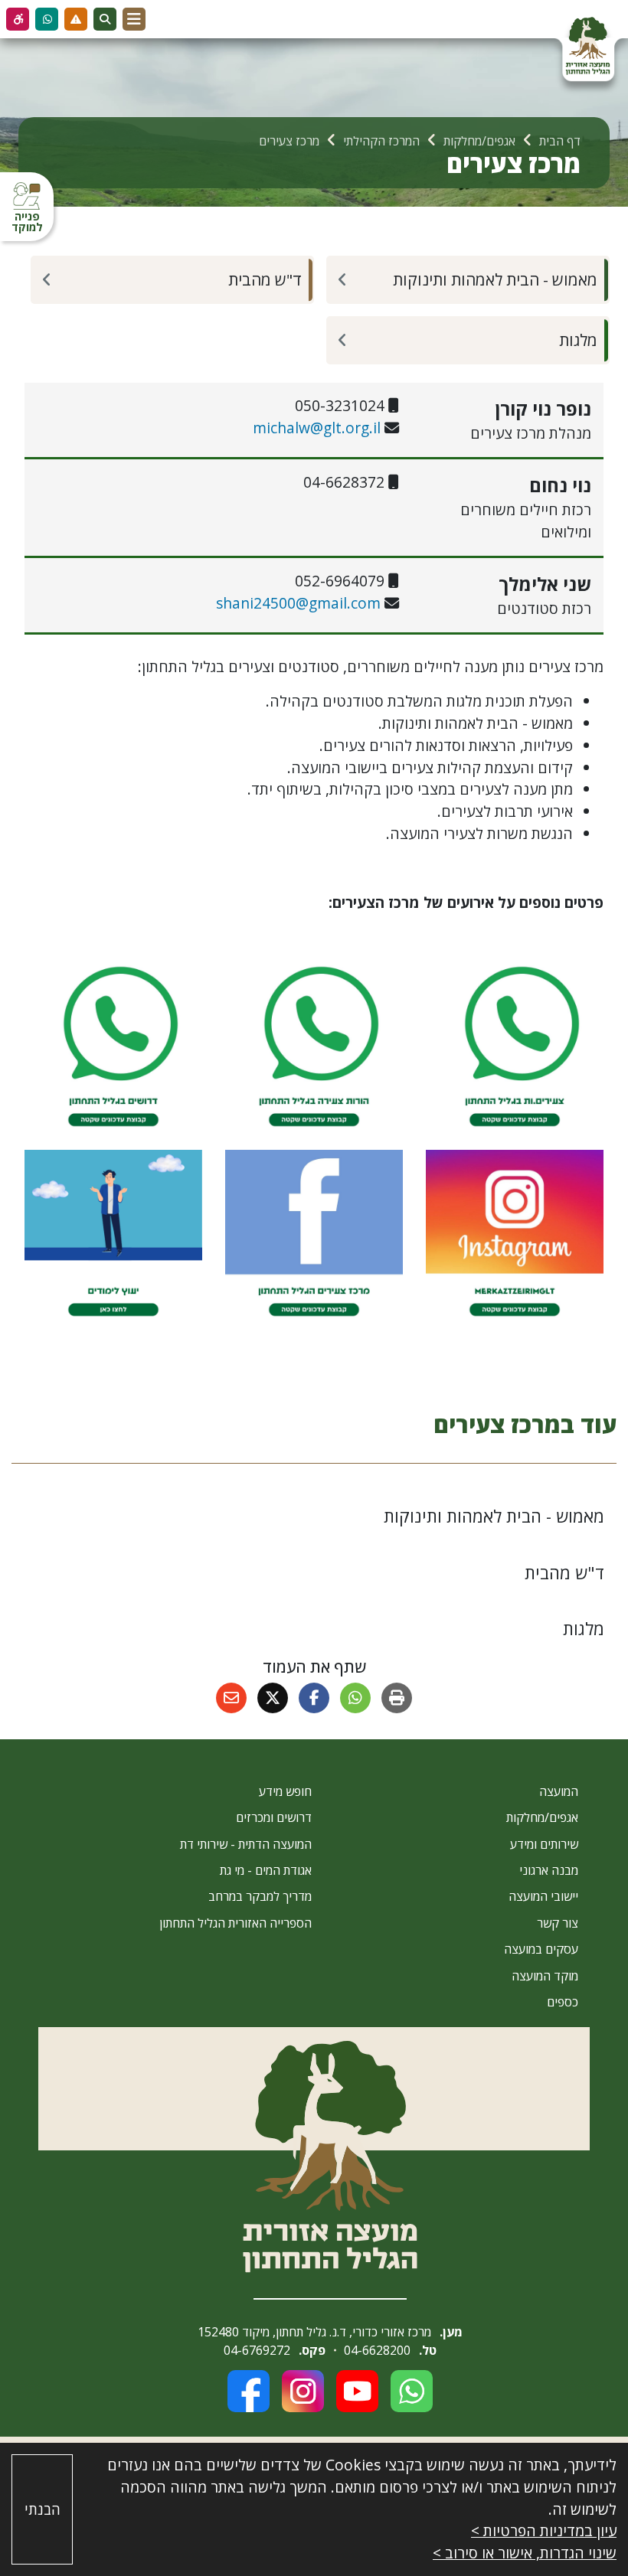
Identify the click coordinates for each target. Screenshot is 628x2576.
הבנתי (43, 2509)
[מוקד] (47, 19)
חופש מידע (285, 1791)
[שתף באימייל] (231, 1698)
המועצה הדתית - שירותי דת (246, 1844)
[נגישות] (18, 19)
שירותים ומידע (544, 1844)
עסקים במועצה (541, 1949)
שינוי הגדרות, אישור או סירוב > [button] (525, 2553)
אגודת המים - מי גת (266, 1870)
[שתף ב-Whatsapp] (355, 1698)
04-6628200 (377, 2350)
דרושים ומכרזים (274, 1817)
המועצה (559, 1791)
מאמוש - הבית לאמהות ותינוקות (495, 279)
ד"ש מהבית (265, 279)
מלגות (578, 340)
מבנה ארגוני (549, 1870)
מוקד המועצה (545, 1976)
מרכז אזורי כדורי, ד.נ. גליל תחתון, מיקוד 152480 (314, 2332)
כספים (563, 2002)
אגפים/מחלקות (542, 1817)
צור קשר (558, 1923)
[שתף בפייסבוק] (314, 1698)
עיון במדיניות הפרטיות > (544, 2530)
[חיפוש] (105, 19)
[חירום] (76, 19)
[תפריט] (134, 19)
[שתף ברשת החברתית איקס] (273, 1698)
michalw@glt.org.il (317, 428)
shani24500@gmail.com (298, 603)
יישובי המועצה (543, 1896)
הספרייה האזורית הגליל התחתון (235, 1923)
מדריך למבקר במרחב (260, 1896)
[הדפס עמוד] (397, 1698)
